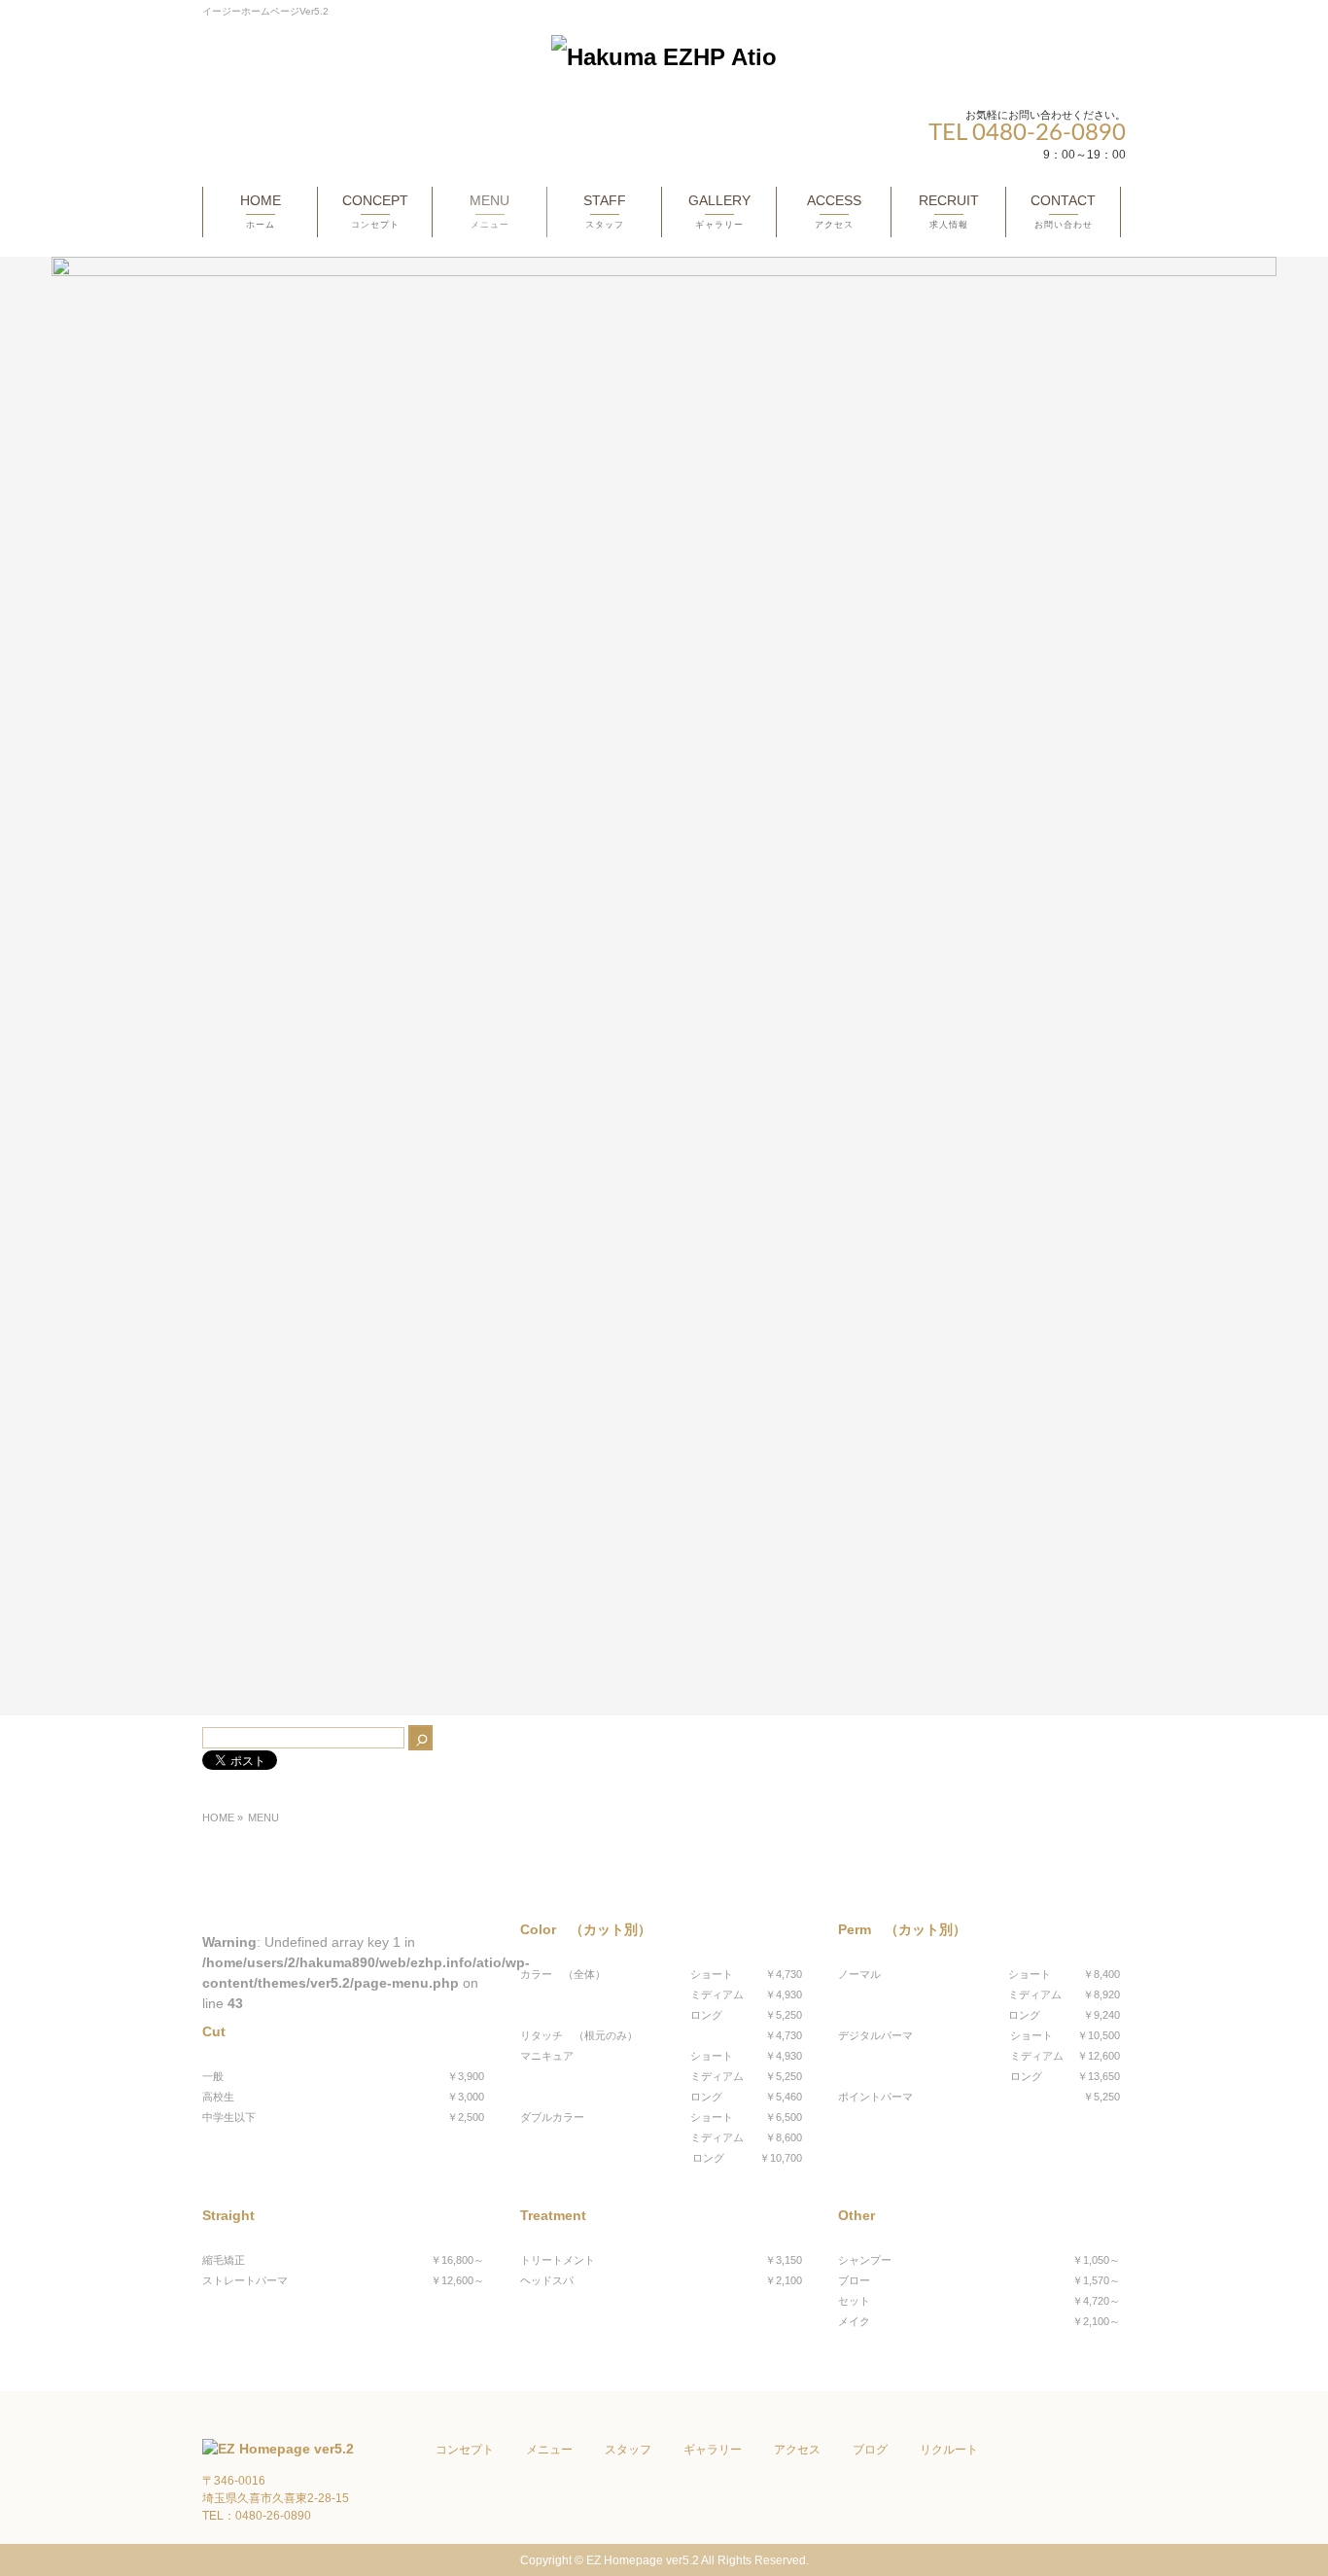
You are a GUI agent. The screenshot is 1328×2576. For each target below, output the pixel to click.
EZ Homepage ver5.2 (643, 2560)
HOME (218, 1817)
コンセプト (465, 2450)
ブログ (870, 2450)
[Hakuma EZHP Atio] (664, 57)
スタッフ (628, 2450)
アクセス (797, 2450)
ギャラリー (713, 2450)
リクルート (949, 2450)
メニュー (549, 2450)
